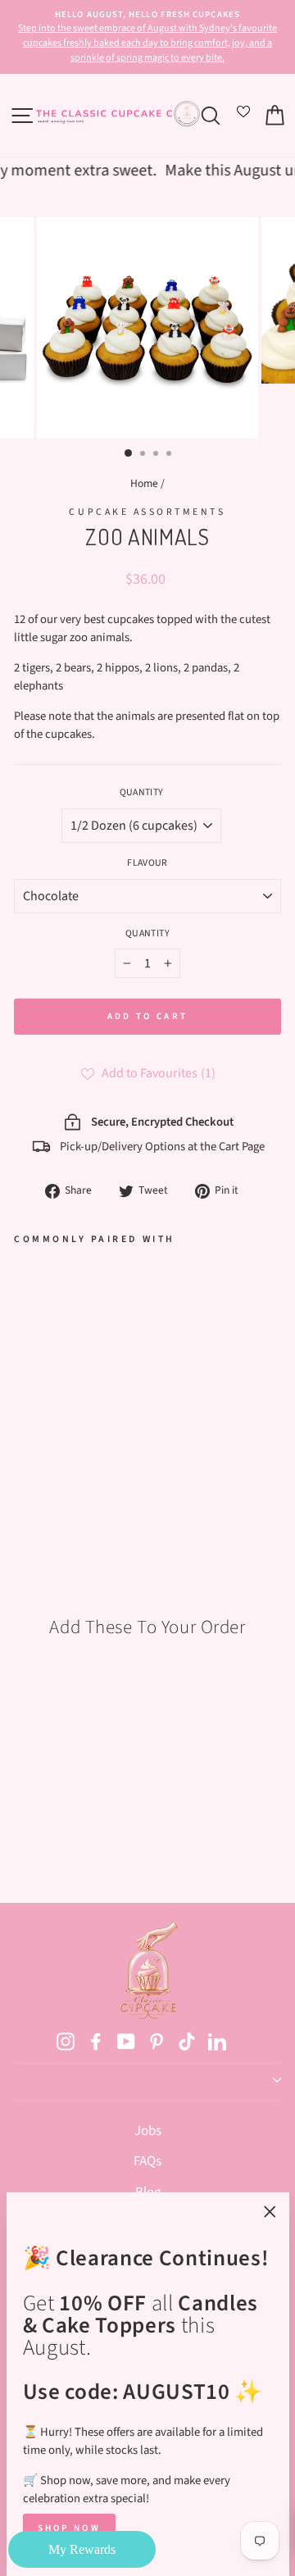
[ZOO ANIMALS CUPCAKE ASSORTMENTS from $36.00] (59, 1378)
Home (144, 483)
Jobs (148, 2131)
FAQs (147, 2161)
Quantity (142, 792)
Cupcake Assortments (147, 512)
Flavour (147, 863)
